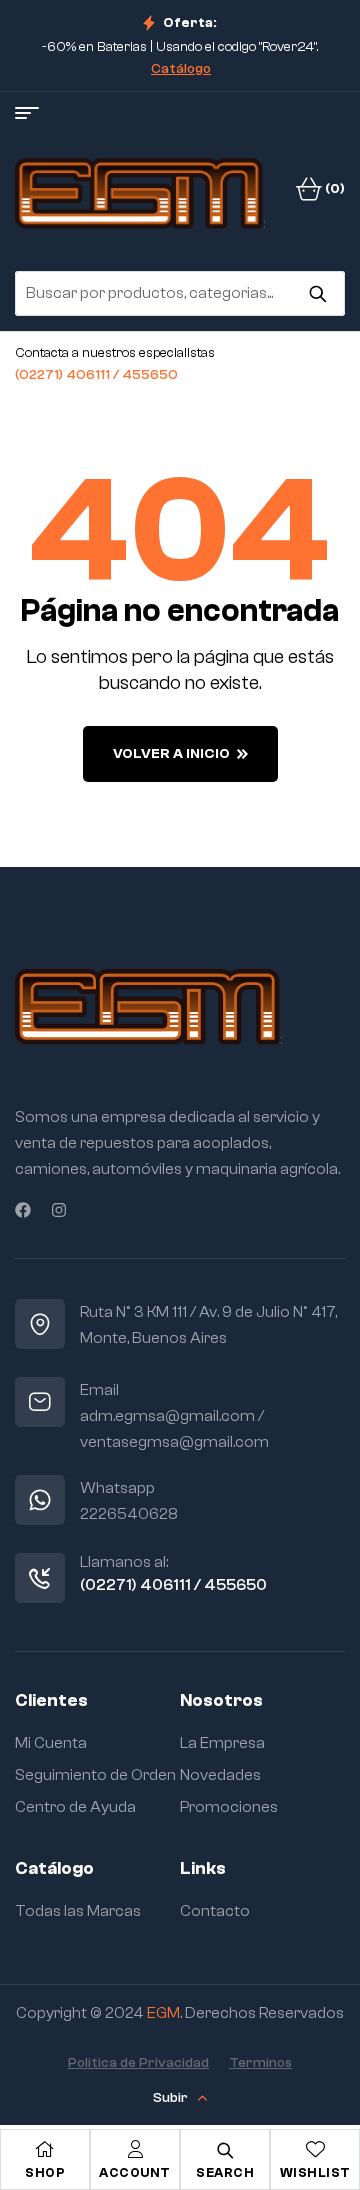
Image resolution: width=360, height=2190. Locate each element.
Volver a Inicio (171, 754)
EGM (163, 2013)
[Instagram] (59, 1210)
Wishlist (315, 2172)
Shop (45, 2172)
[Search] (317, 293)
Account (135, 2172)
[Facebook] (23, 1210)
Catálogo (181, 69)
